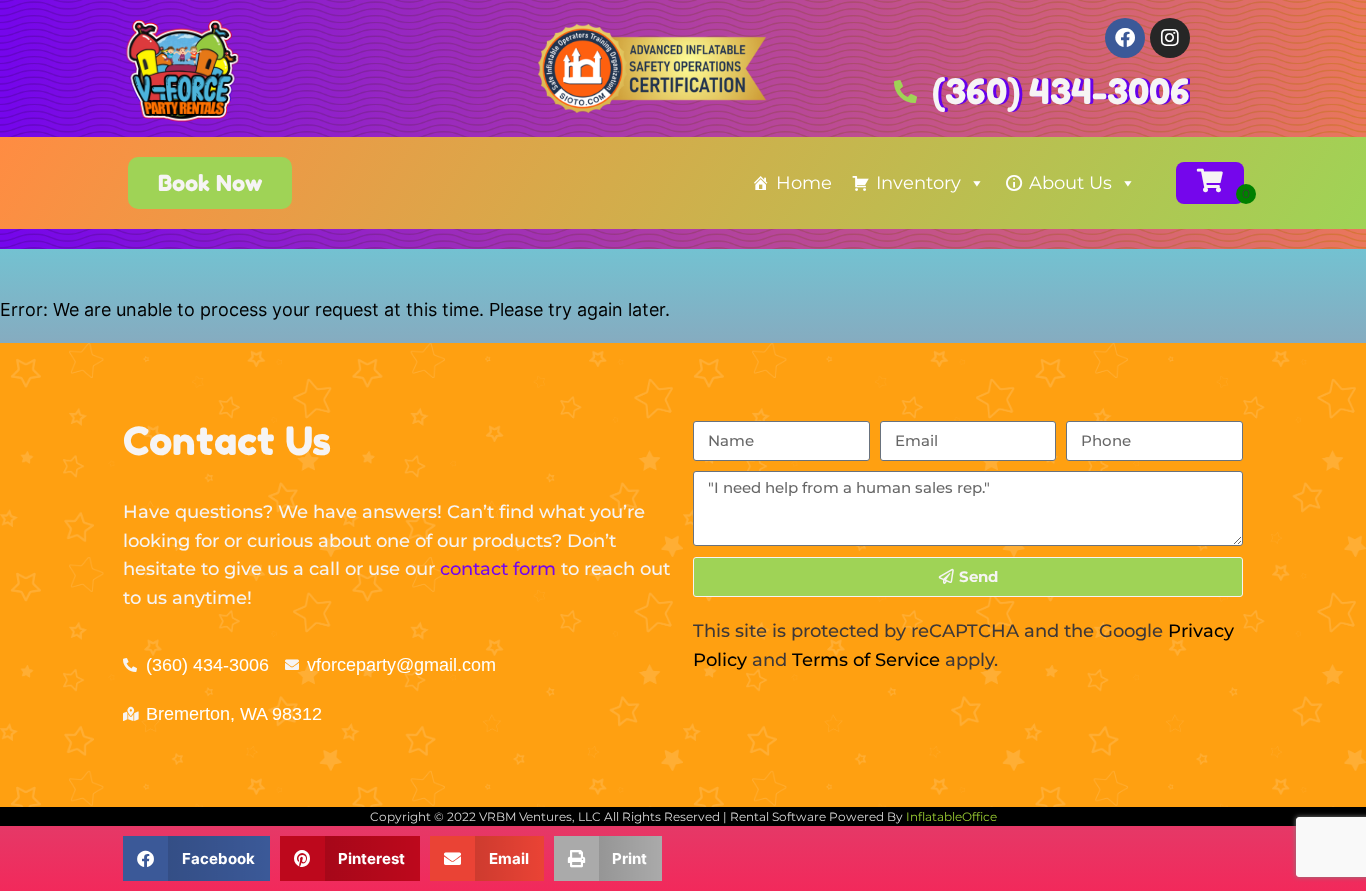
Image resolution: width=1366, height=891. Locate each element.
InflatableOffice (951, 816)
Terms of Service (866, 660)
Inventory (918, 183)
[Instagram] (1170, 38)
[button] (196, 858)
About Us (1070, 183)
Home (804, 183)
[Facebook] (1125, 38)
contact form (498, 569)
